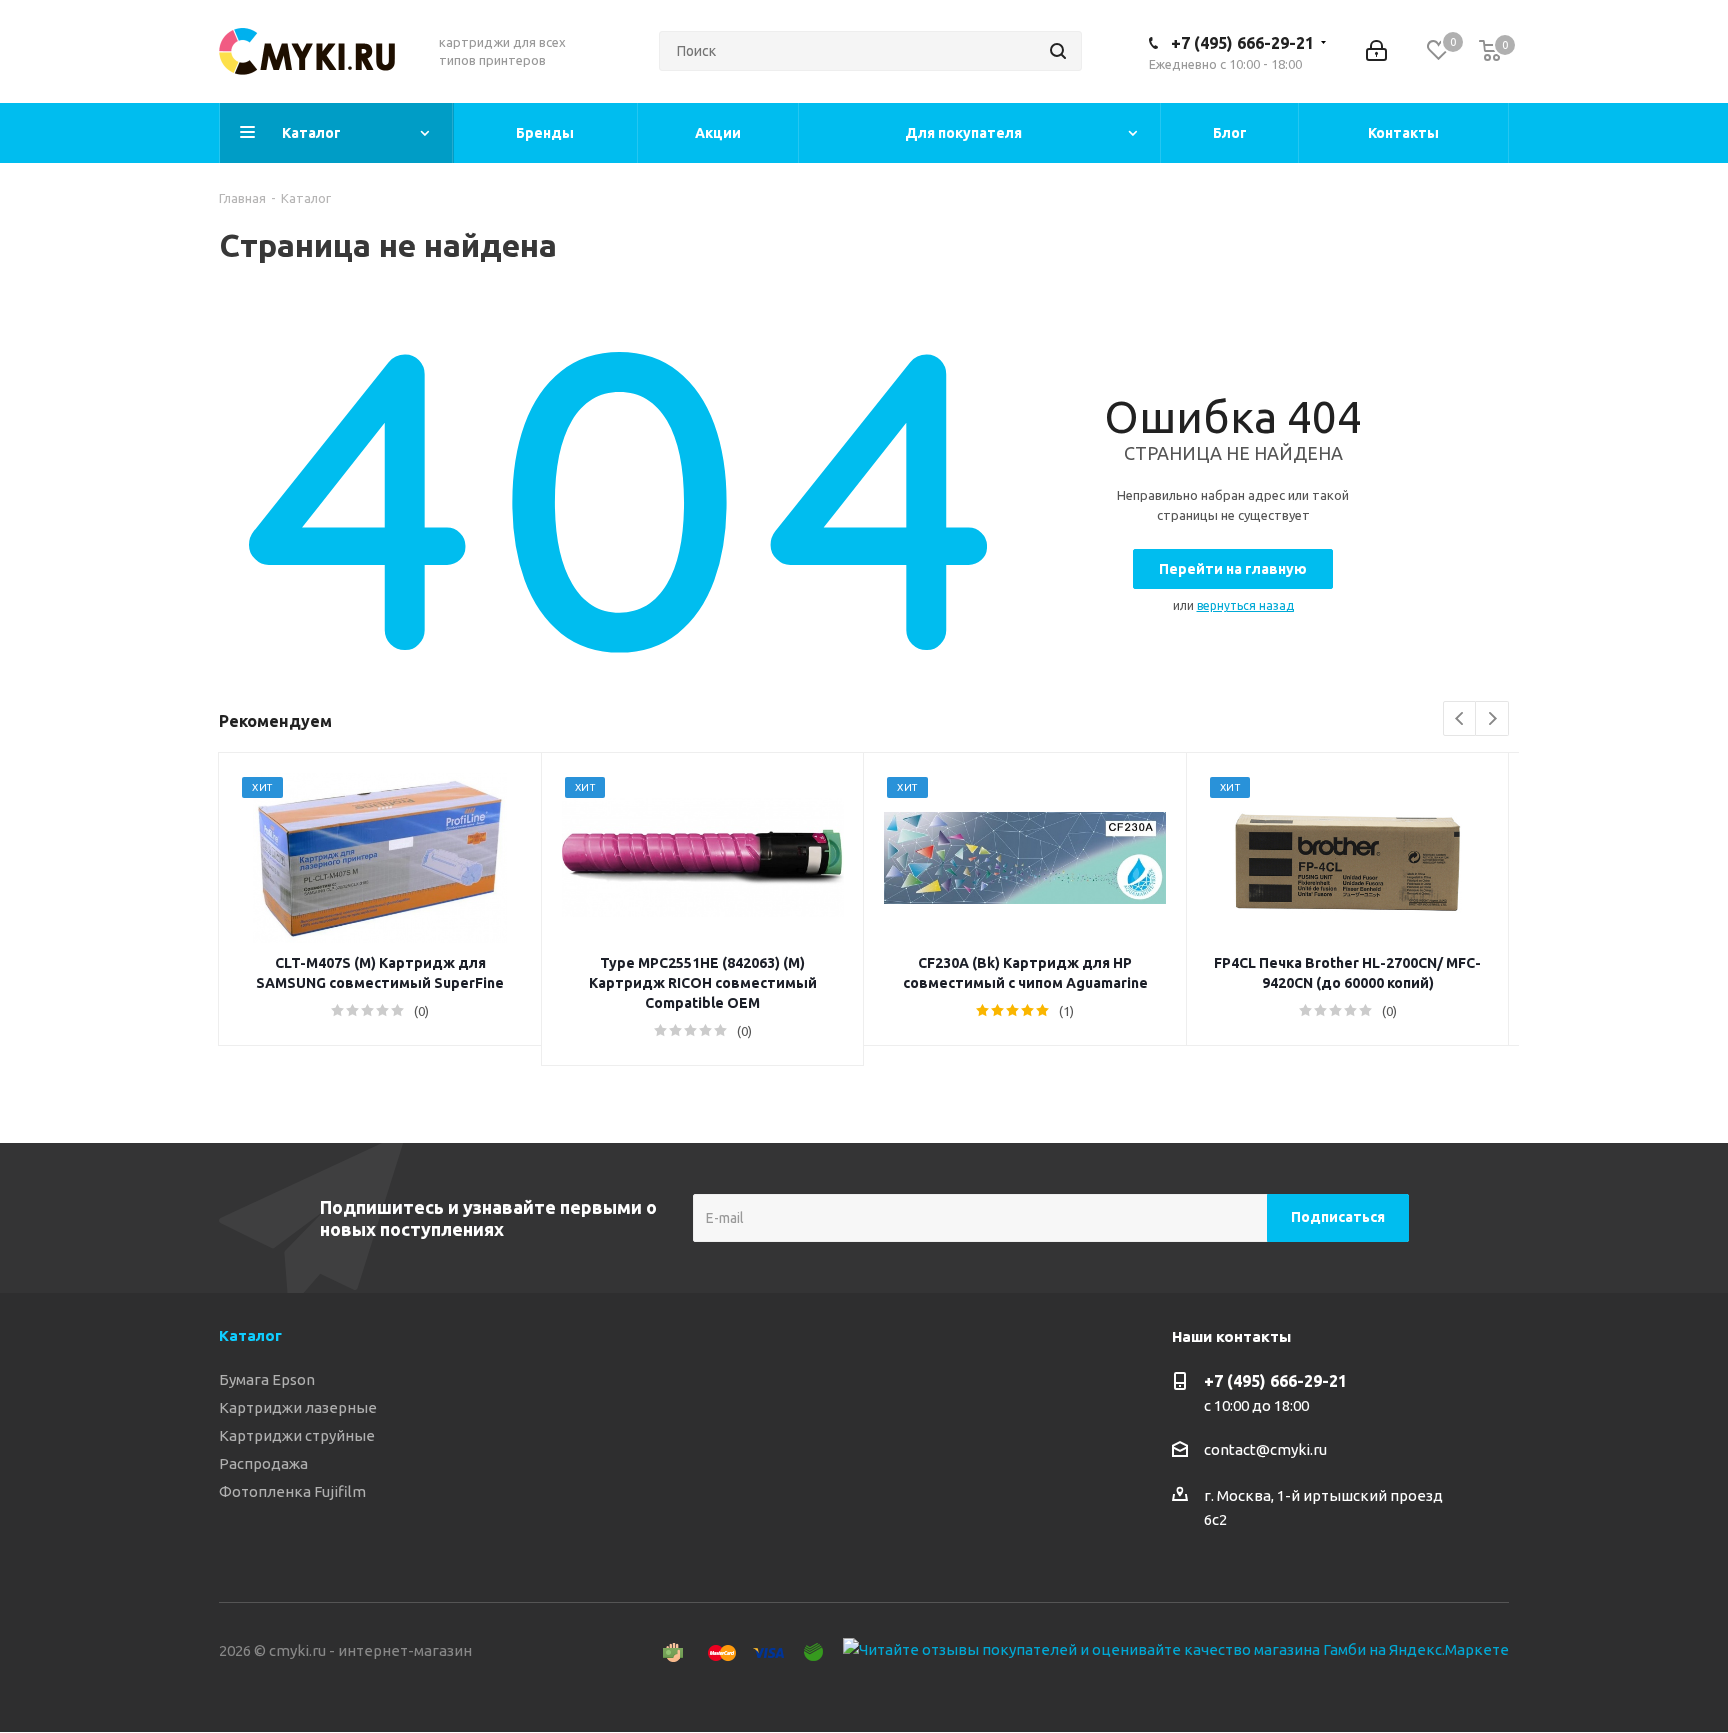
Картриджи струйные (297, 1435)
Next (1492, 719)
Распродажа (263, 1463)
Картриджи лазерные (298, 1407)
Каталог (250, 1335)
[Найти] (1058, 51)
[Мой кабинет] (1376, 51)
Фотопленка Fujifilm (292, 1491)
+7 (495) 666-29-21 (1242, 43)
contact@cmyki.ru (1265, 1449)
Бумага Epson (267, 1379)
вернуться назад (1245, 605)
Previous (1460, 719)
